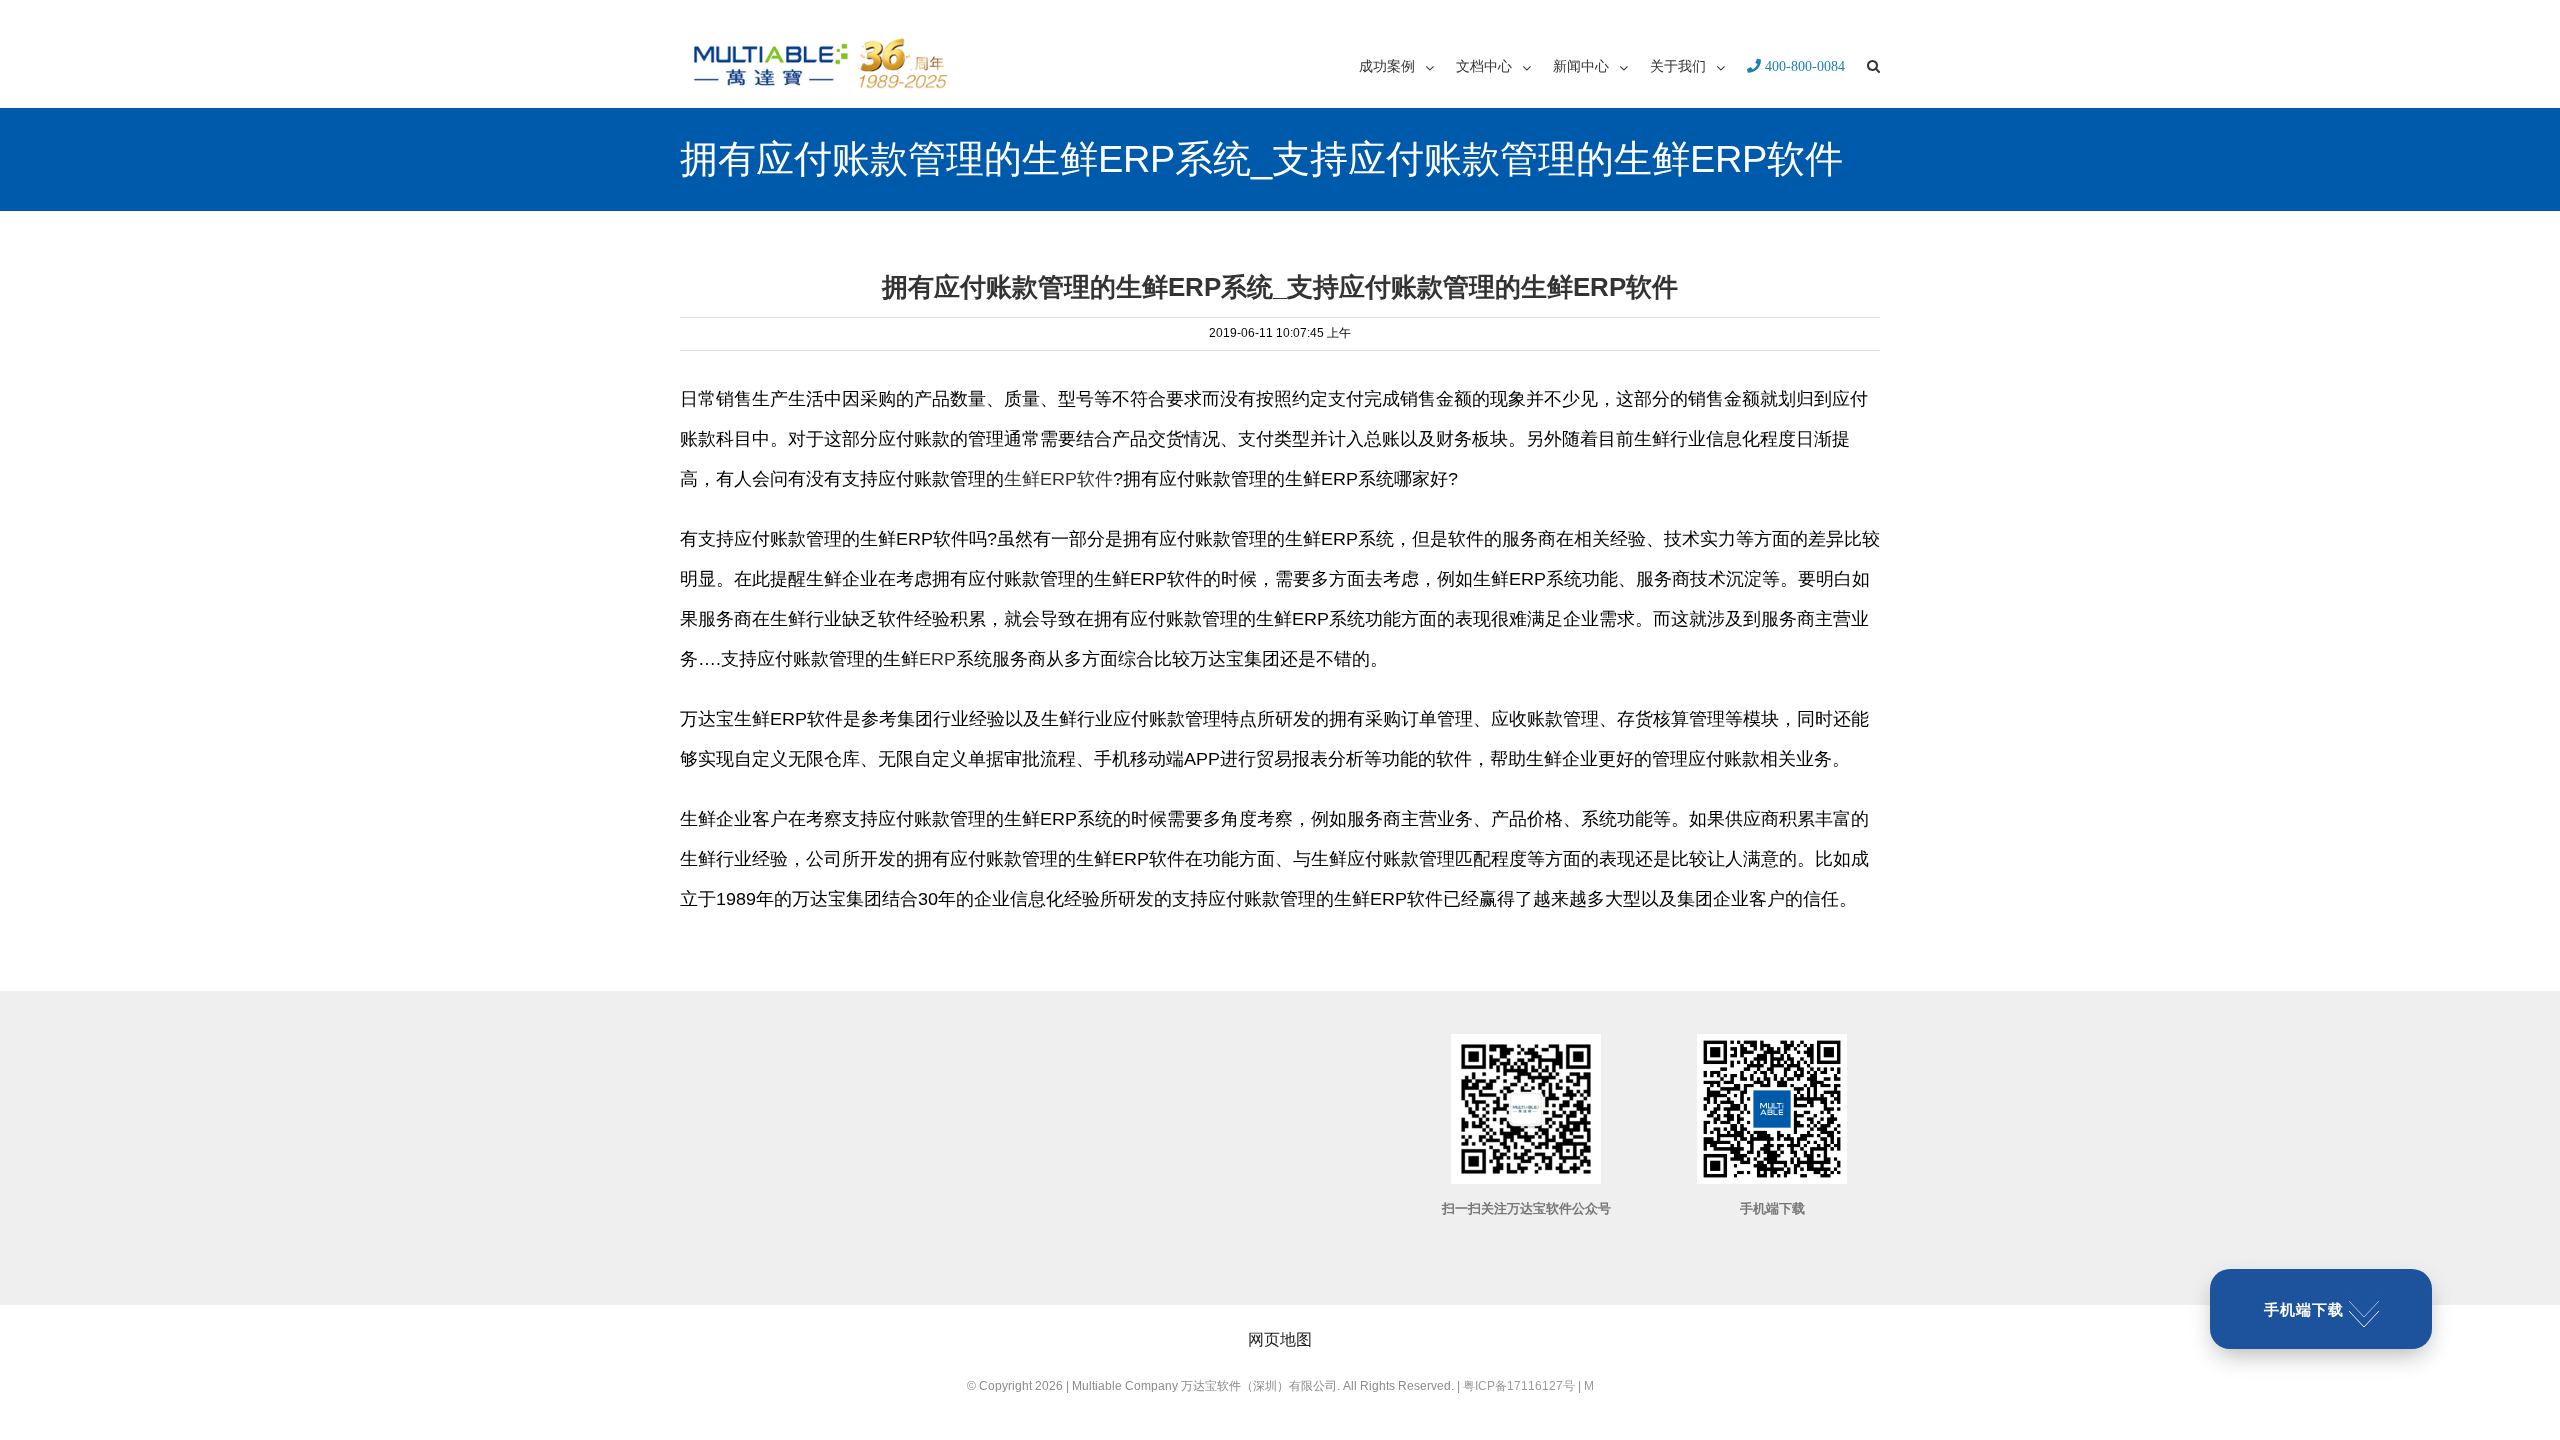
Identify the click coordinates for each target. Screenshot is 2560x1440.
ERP (937, 659)
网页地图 (1280, 1339)
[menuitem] (1407, 65)
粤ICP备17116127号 (1519, 1386)
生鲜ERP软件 (1058, 479)
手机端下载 (2304, 1309)
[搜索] (1873, 65)
